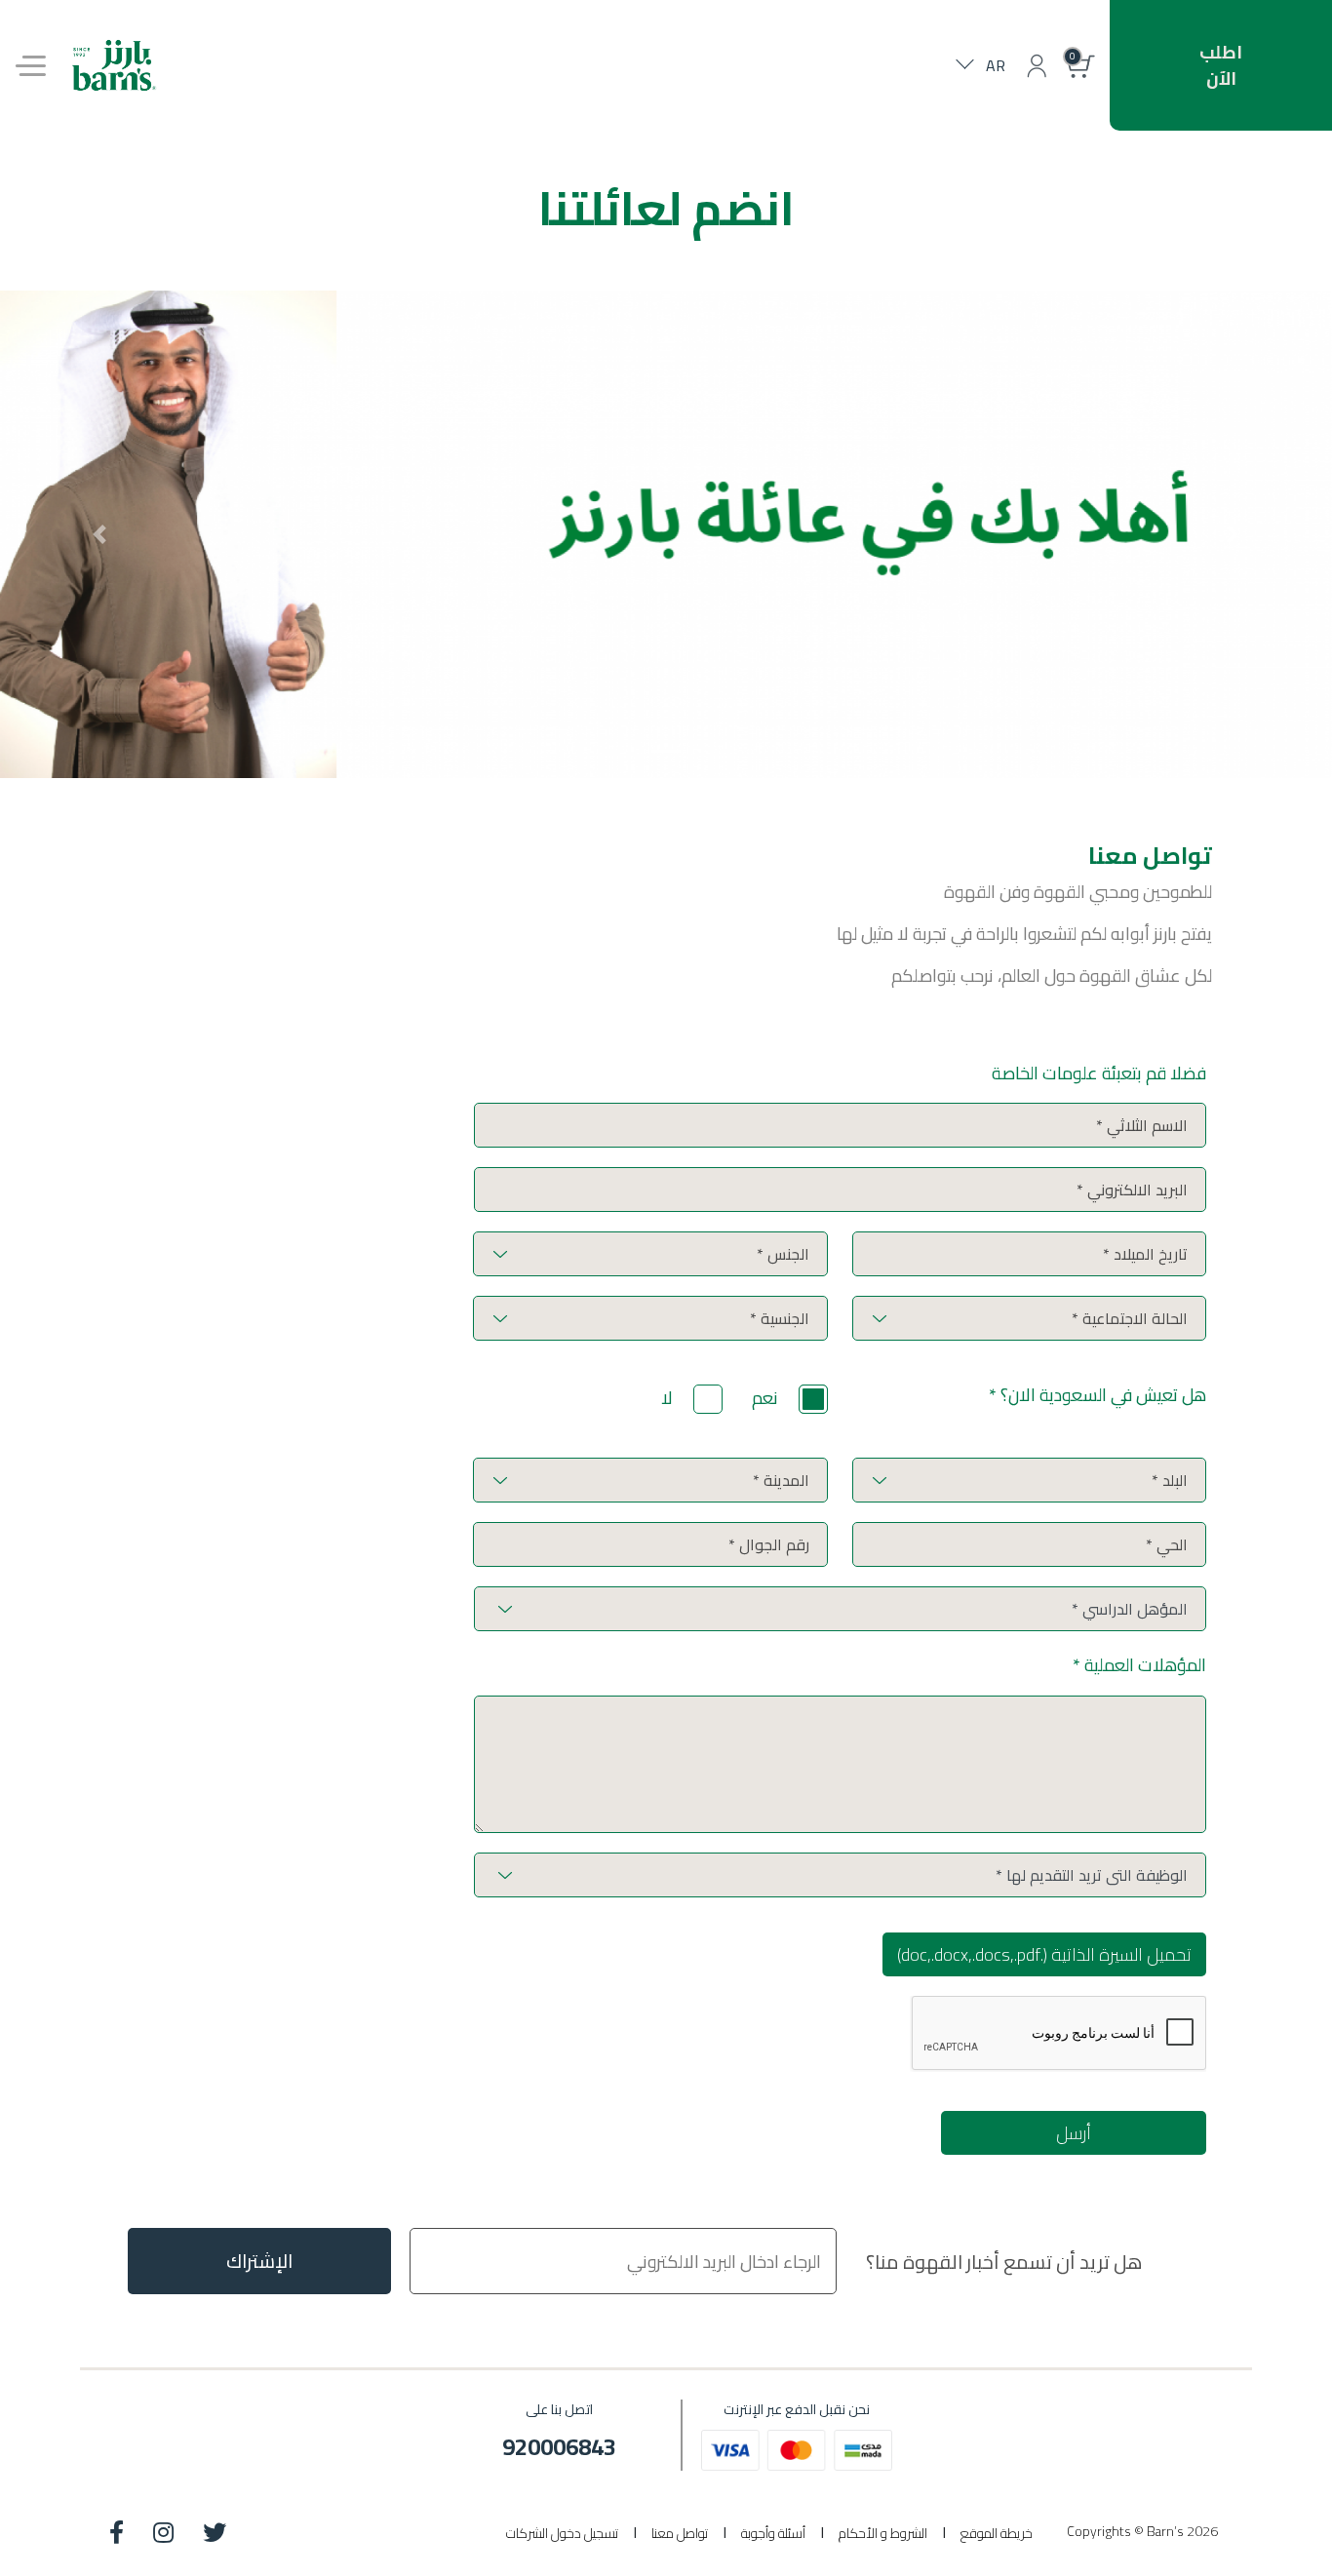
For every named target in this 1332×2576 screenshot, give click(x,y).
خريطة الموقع (997, 2533)
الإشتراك (259, 2261)
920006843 (559, 2447)
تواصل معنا (680, 2533)
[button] (1037, 66)
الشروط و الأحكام (883, 2533)
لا (667, 1398)
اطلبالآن (1221, 65)
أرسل (1074, 2133)
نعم (765, 1398)
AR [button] (996, 65)
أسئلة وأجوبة (773, 2533)
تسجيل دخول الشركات (562, 2533)
